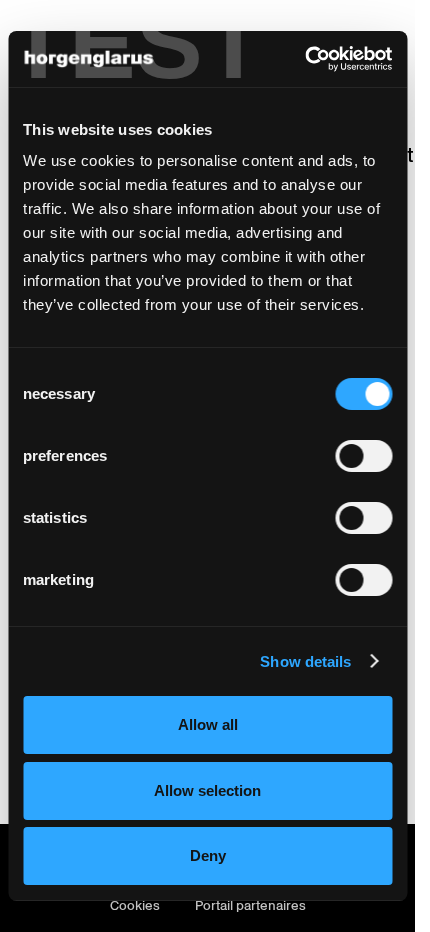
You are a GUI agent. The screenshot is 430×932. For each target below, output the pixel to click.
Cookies (135, 905)
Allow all (208, 724)
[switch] (363, 456)
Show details (305, 661)
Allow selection (207, 790)
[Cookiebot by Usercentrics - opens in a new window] (304, 59)
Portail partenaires (250, 905)
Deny (208, 855)
